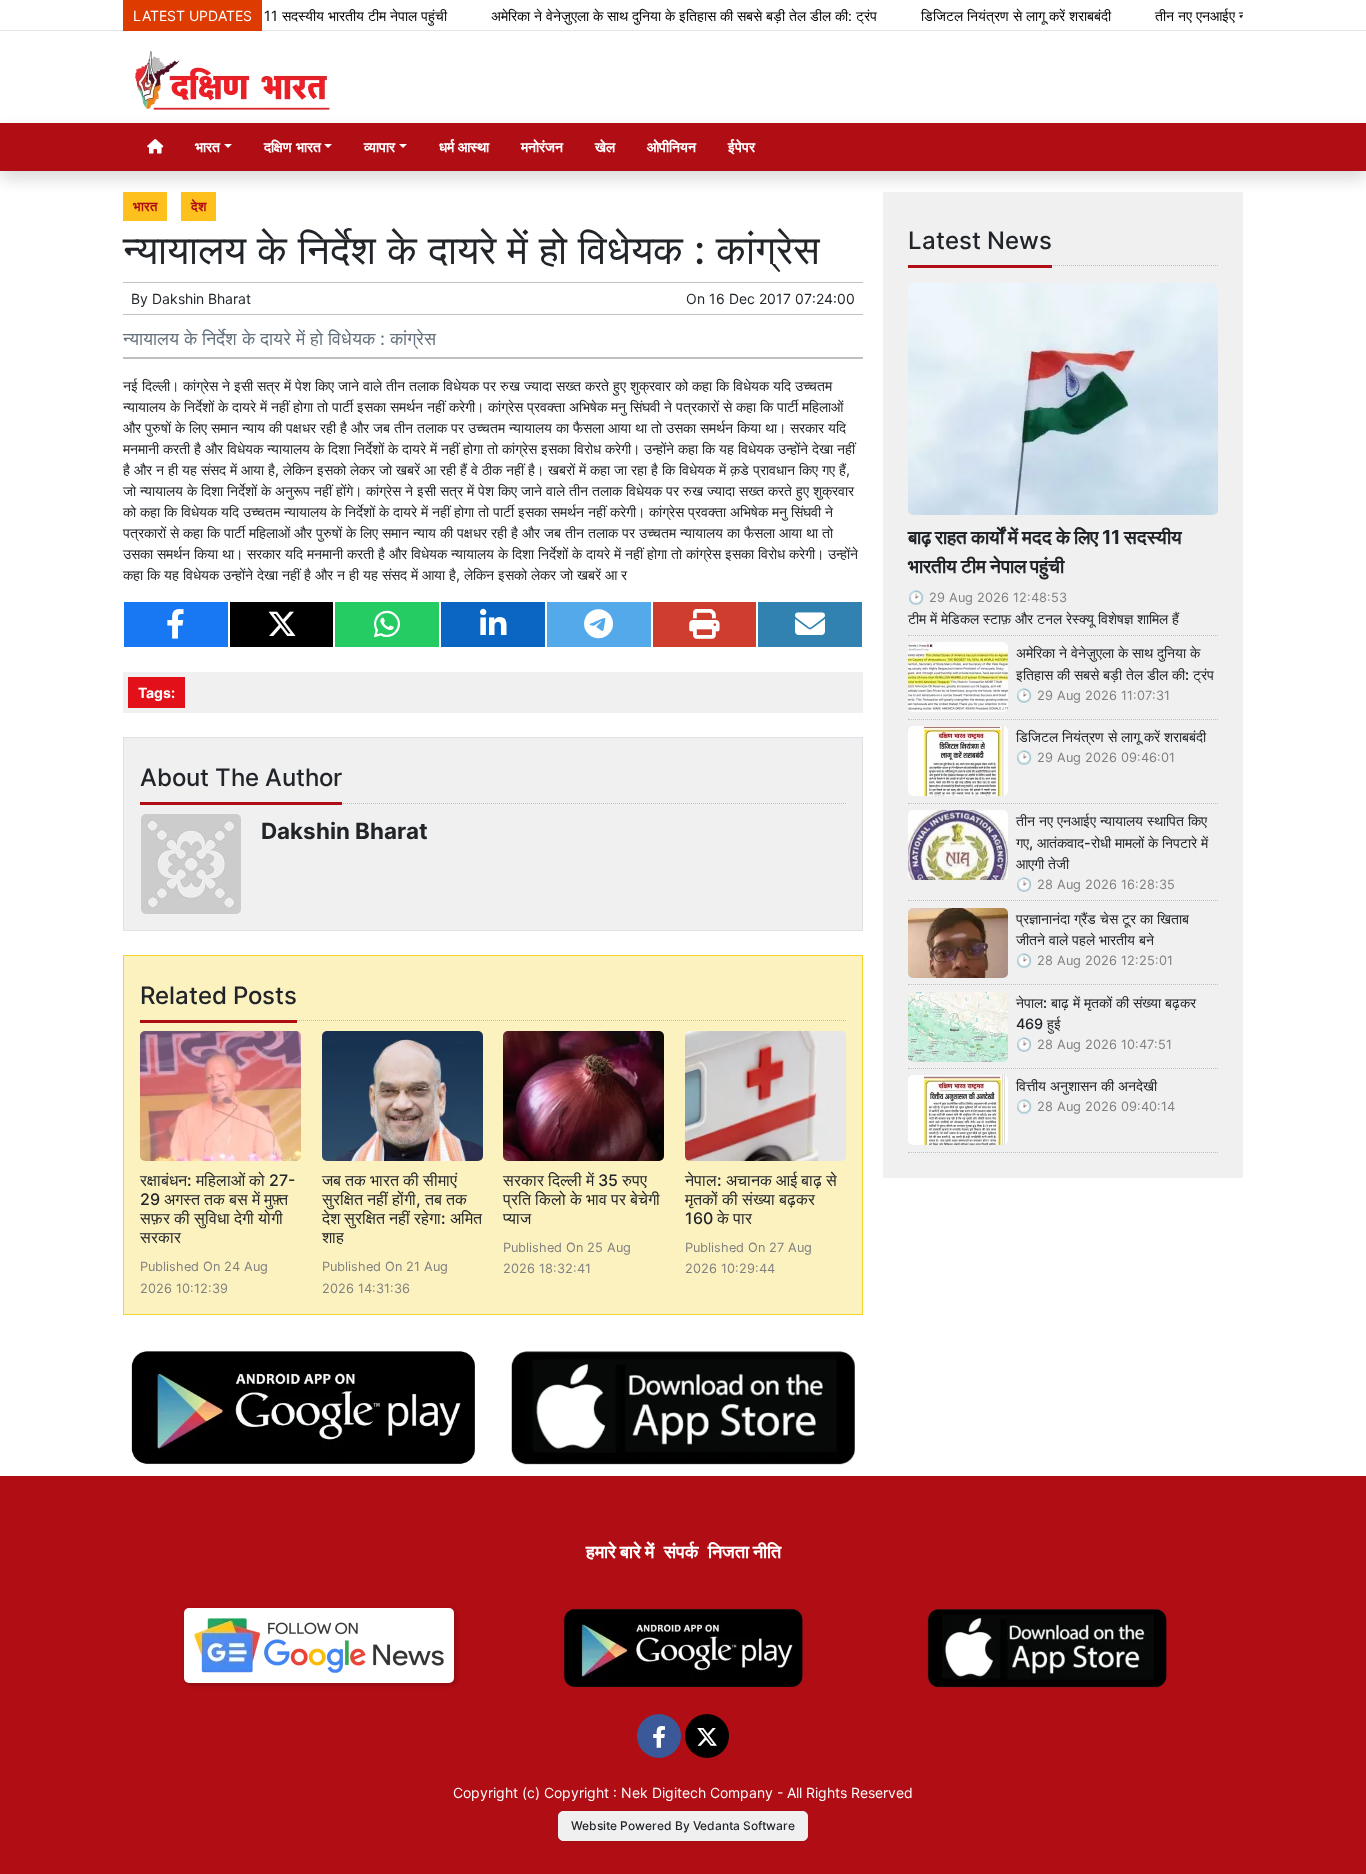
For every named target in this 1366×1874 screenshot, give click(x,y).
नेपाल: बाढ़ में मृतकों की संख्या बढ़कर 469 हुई (1106, 1013)
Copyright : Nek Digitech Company (658, 1792)
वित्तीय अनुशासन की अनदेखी (1086, 1085)
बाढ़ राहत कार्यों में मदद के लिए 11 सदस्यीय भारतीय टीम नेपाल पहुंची (1045, 551)
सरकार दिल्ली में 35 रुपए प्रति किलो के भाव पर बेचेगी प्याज (581, 1199)
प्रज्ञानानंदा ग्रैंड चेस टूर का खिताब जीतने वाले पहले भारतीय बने (1102, 929)
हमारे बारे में (620, 1551)
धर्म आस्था (464, 146)
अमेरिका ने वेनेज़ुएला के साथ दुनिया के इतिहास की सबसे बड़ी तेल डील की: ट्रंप (643, 15)
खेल (605, 146)
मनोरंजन (542, 146)
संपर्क (681, 1551)
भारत (145, 206)
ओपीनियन (671, 146)
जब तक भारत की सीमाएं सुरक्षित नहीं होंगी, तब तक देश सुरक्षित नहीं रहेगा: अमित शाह (402, 1209)
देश (198, 206)
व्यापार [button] (379, 146)
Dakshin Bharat (201, 298)
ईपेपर (741, 146)
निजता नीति (744, 1551)
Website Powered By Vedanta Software (683, 1825)
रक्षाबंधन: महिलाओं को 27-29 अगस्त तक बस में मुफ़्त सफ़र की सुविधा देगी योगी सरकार (217, 1209)
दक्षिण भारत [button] (292, 146)
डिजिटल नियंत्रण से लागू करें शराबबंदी (975, 15)
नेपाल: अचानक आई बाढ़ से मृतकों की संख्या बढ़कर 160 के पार (761, 1199)
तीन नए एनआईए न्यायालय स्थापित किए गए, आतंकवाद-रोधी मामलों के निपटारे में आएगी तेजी (1112, 842)
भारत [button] (207, 146)
